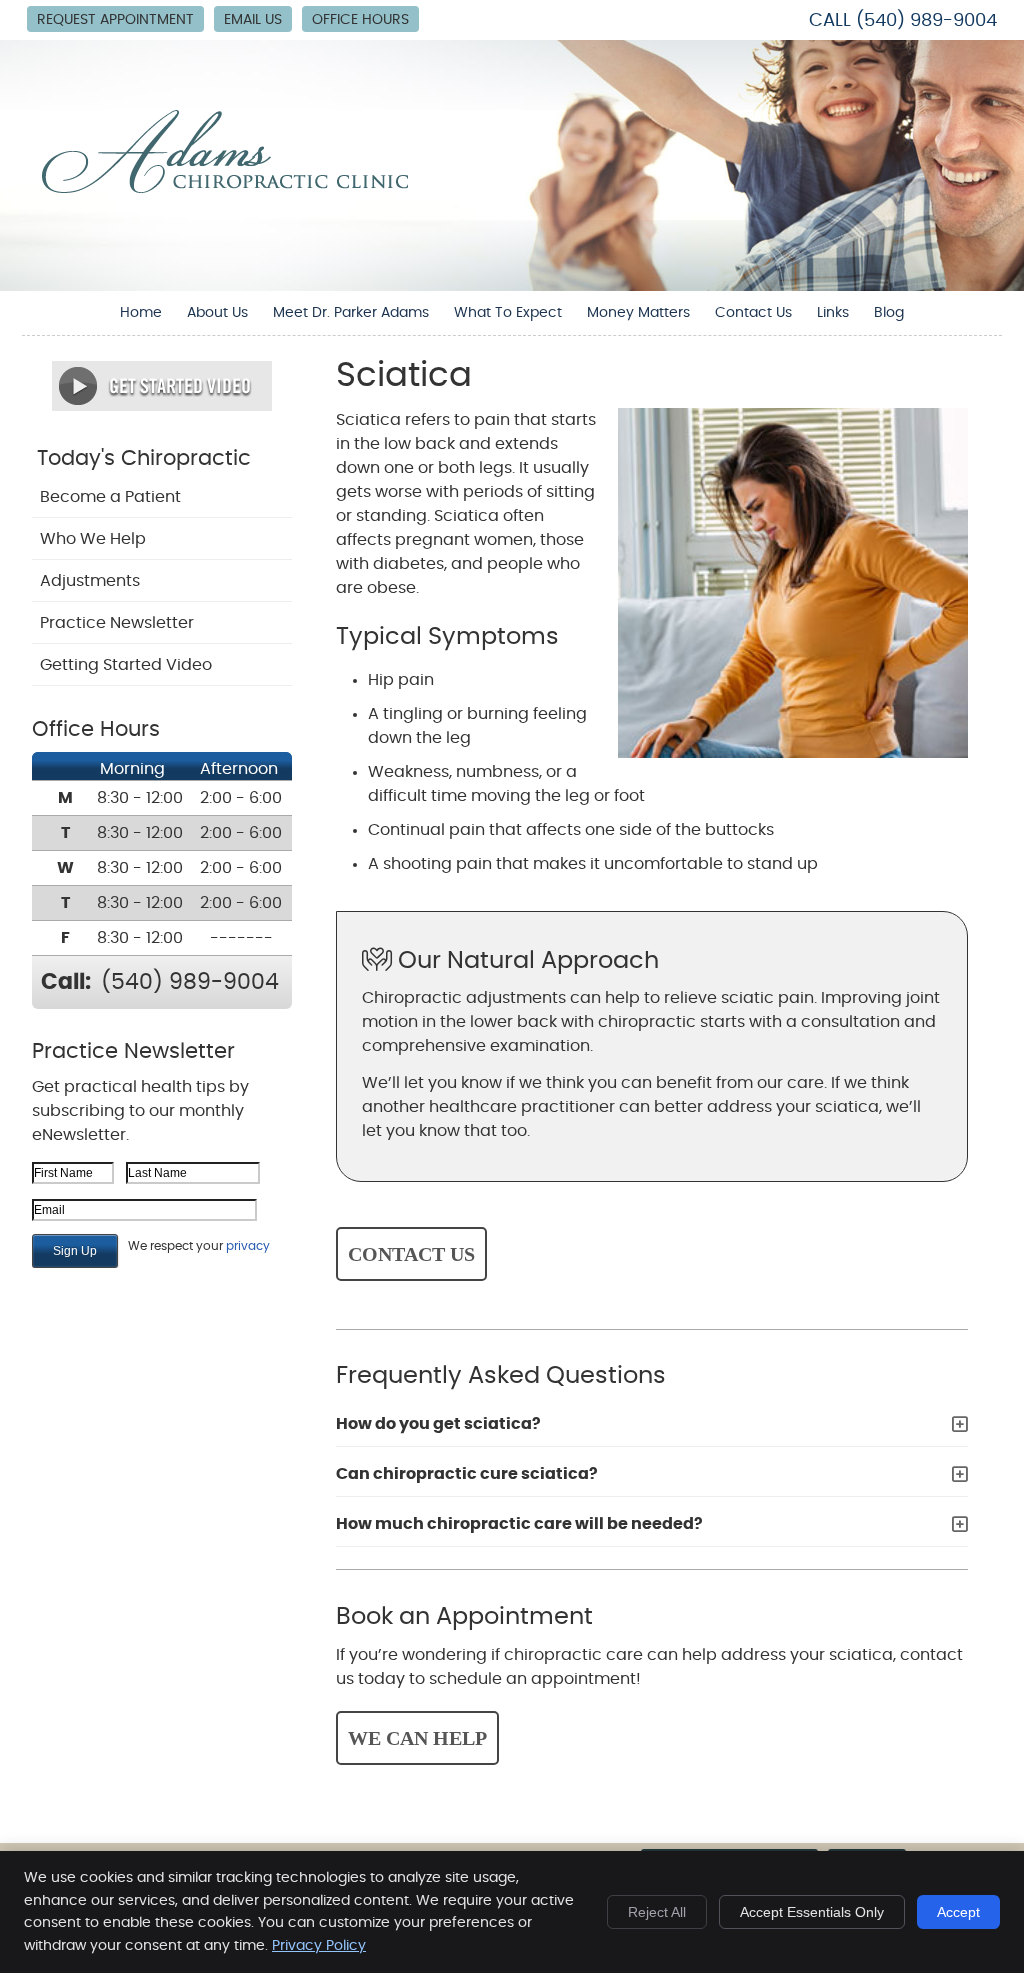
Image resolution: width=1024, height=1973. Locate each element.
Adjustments (90, 581)
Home (141, 313)
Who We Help (93, 539)
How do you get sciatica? (438, 1424)
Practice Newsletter (117, 623)
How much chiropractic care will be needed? (519, 1524)
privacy (248, 1246)
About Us (217, 313)
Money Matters (638, 313)
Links (833, 313)
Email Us (253, 20)
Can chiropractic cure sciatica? (467, 1474)
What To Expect (508, 313)
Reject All (657, 1912)
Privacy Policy (319, 1946)
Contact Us (753, 313)
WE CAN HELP (417, 1738)
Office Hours (360, 20)
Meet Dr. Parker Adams (351, 313)
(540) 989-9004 (926, 21)
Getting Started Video (126, 665)
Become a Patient (110, 497)
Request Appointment (115, 20)
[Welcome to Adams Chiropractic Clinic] (225, 188)
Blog (889, 313)
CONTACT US (411, 1254)
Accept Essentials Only (812, 1912)
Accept (958, 1912)
